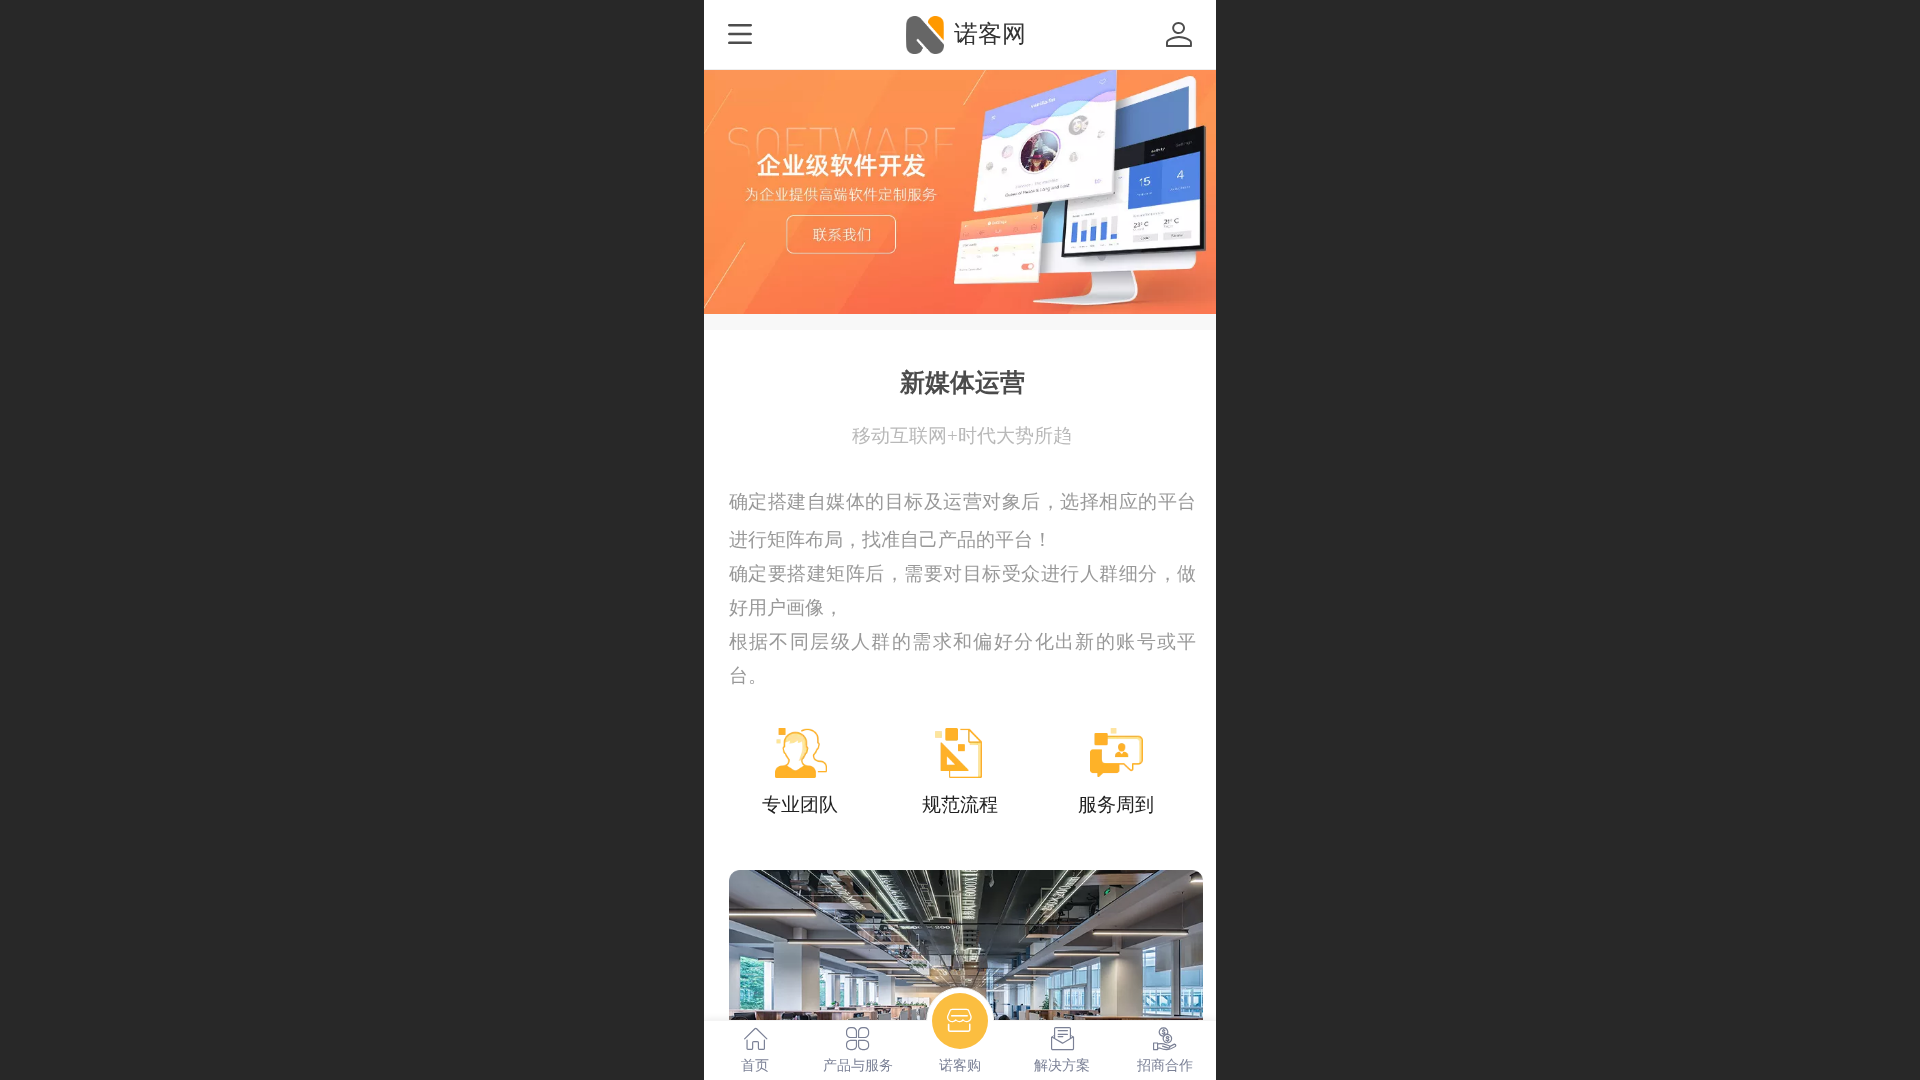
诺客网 (990, 33)
